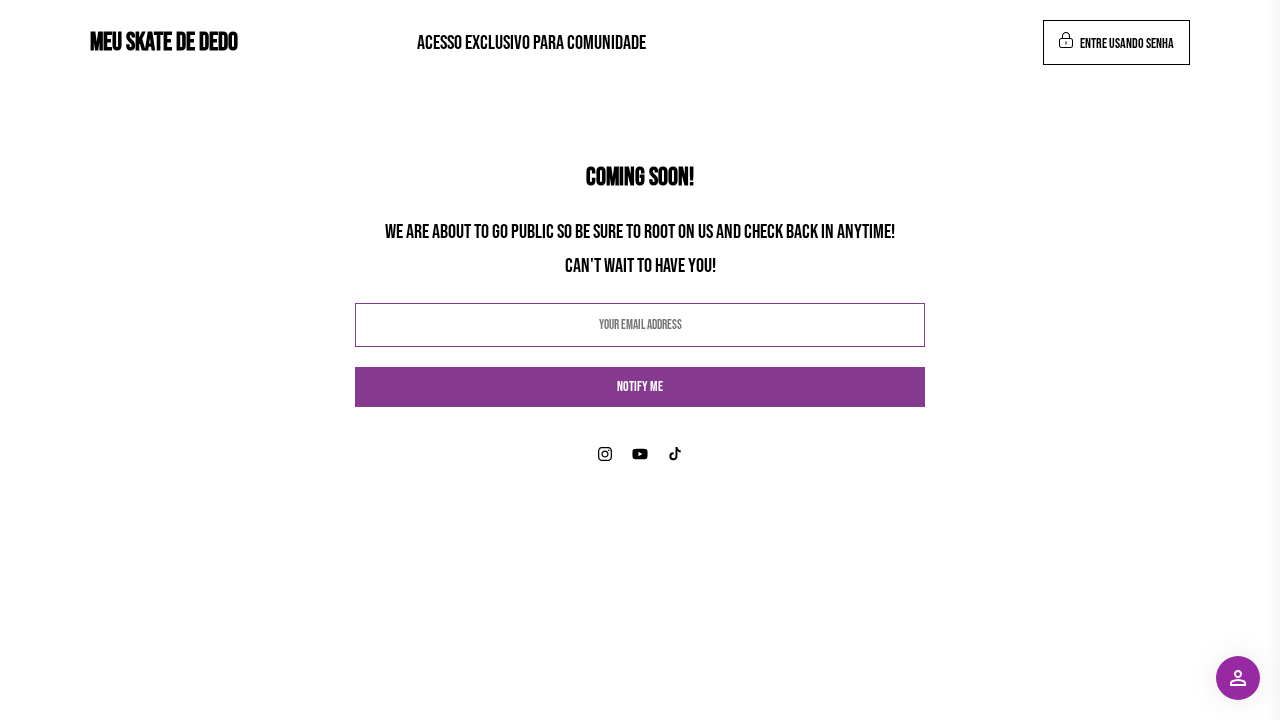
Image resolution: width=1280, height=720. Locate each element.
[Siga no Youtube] (640, 454)
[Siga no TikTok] (675, 454)
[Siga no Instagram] (605, 454)
